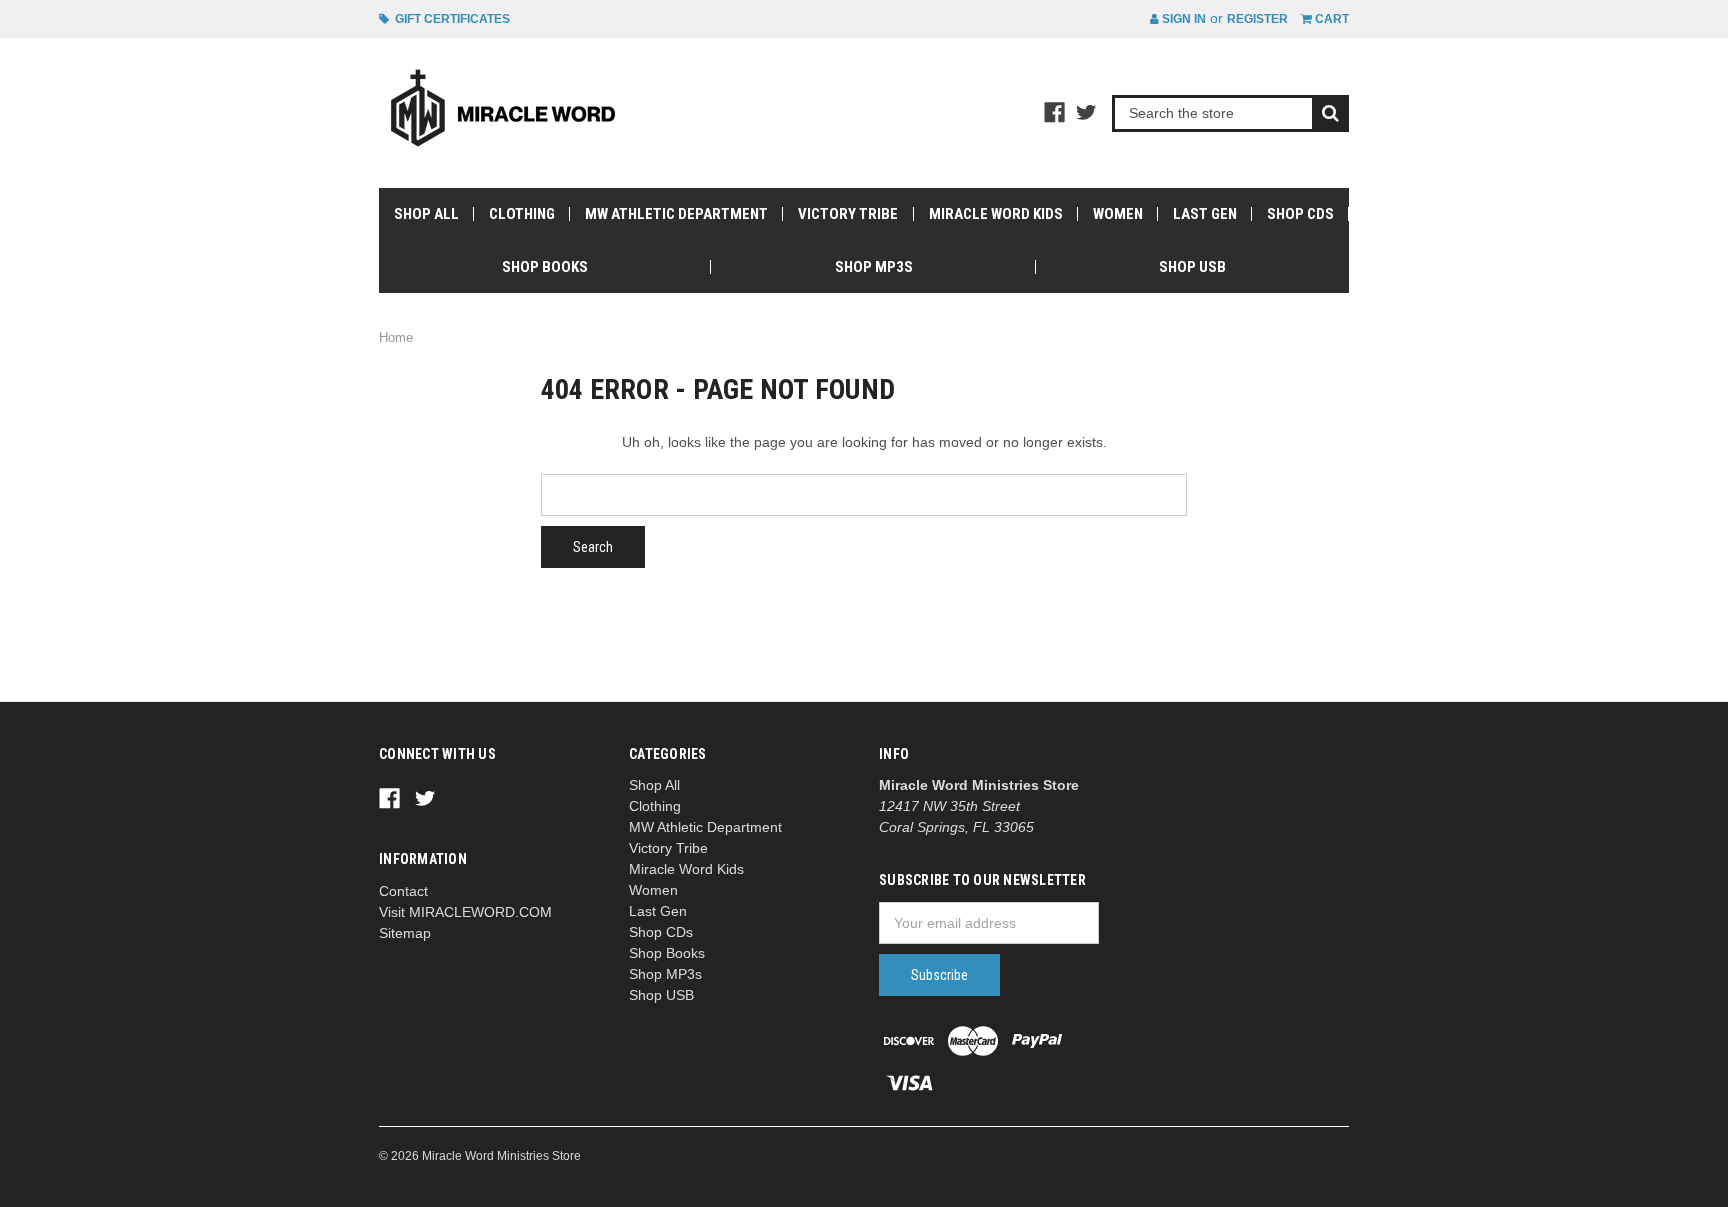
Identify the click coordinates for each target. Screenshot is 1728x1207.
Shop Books (545, 267)
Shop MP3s (874, 267)
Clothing (522, 214)
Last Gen (1205, 214)
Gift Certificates (449, 19)
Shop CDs (1300, 214)
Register (1257, 19)
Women (1118, 214)
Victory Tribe (848, 214)
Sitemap (405, 933)
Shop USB (1192, 267)
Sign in (1182, 19)
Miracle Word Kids (996, 214)
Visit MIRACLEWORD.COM (465, 912)
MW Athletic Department (676, 214)
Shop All (426, 214)
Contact (403, 891)
